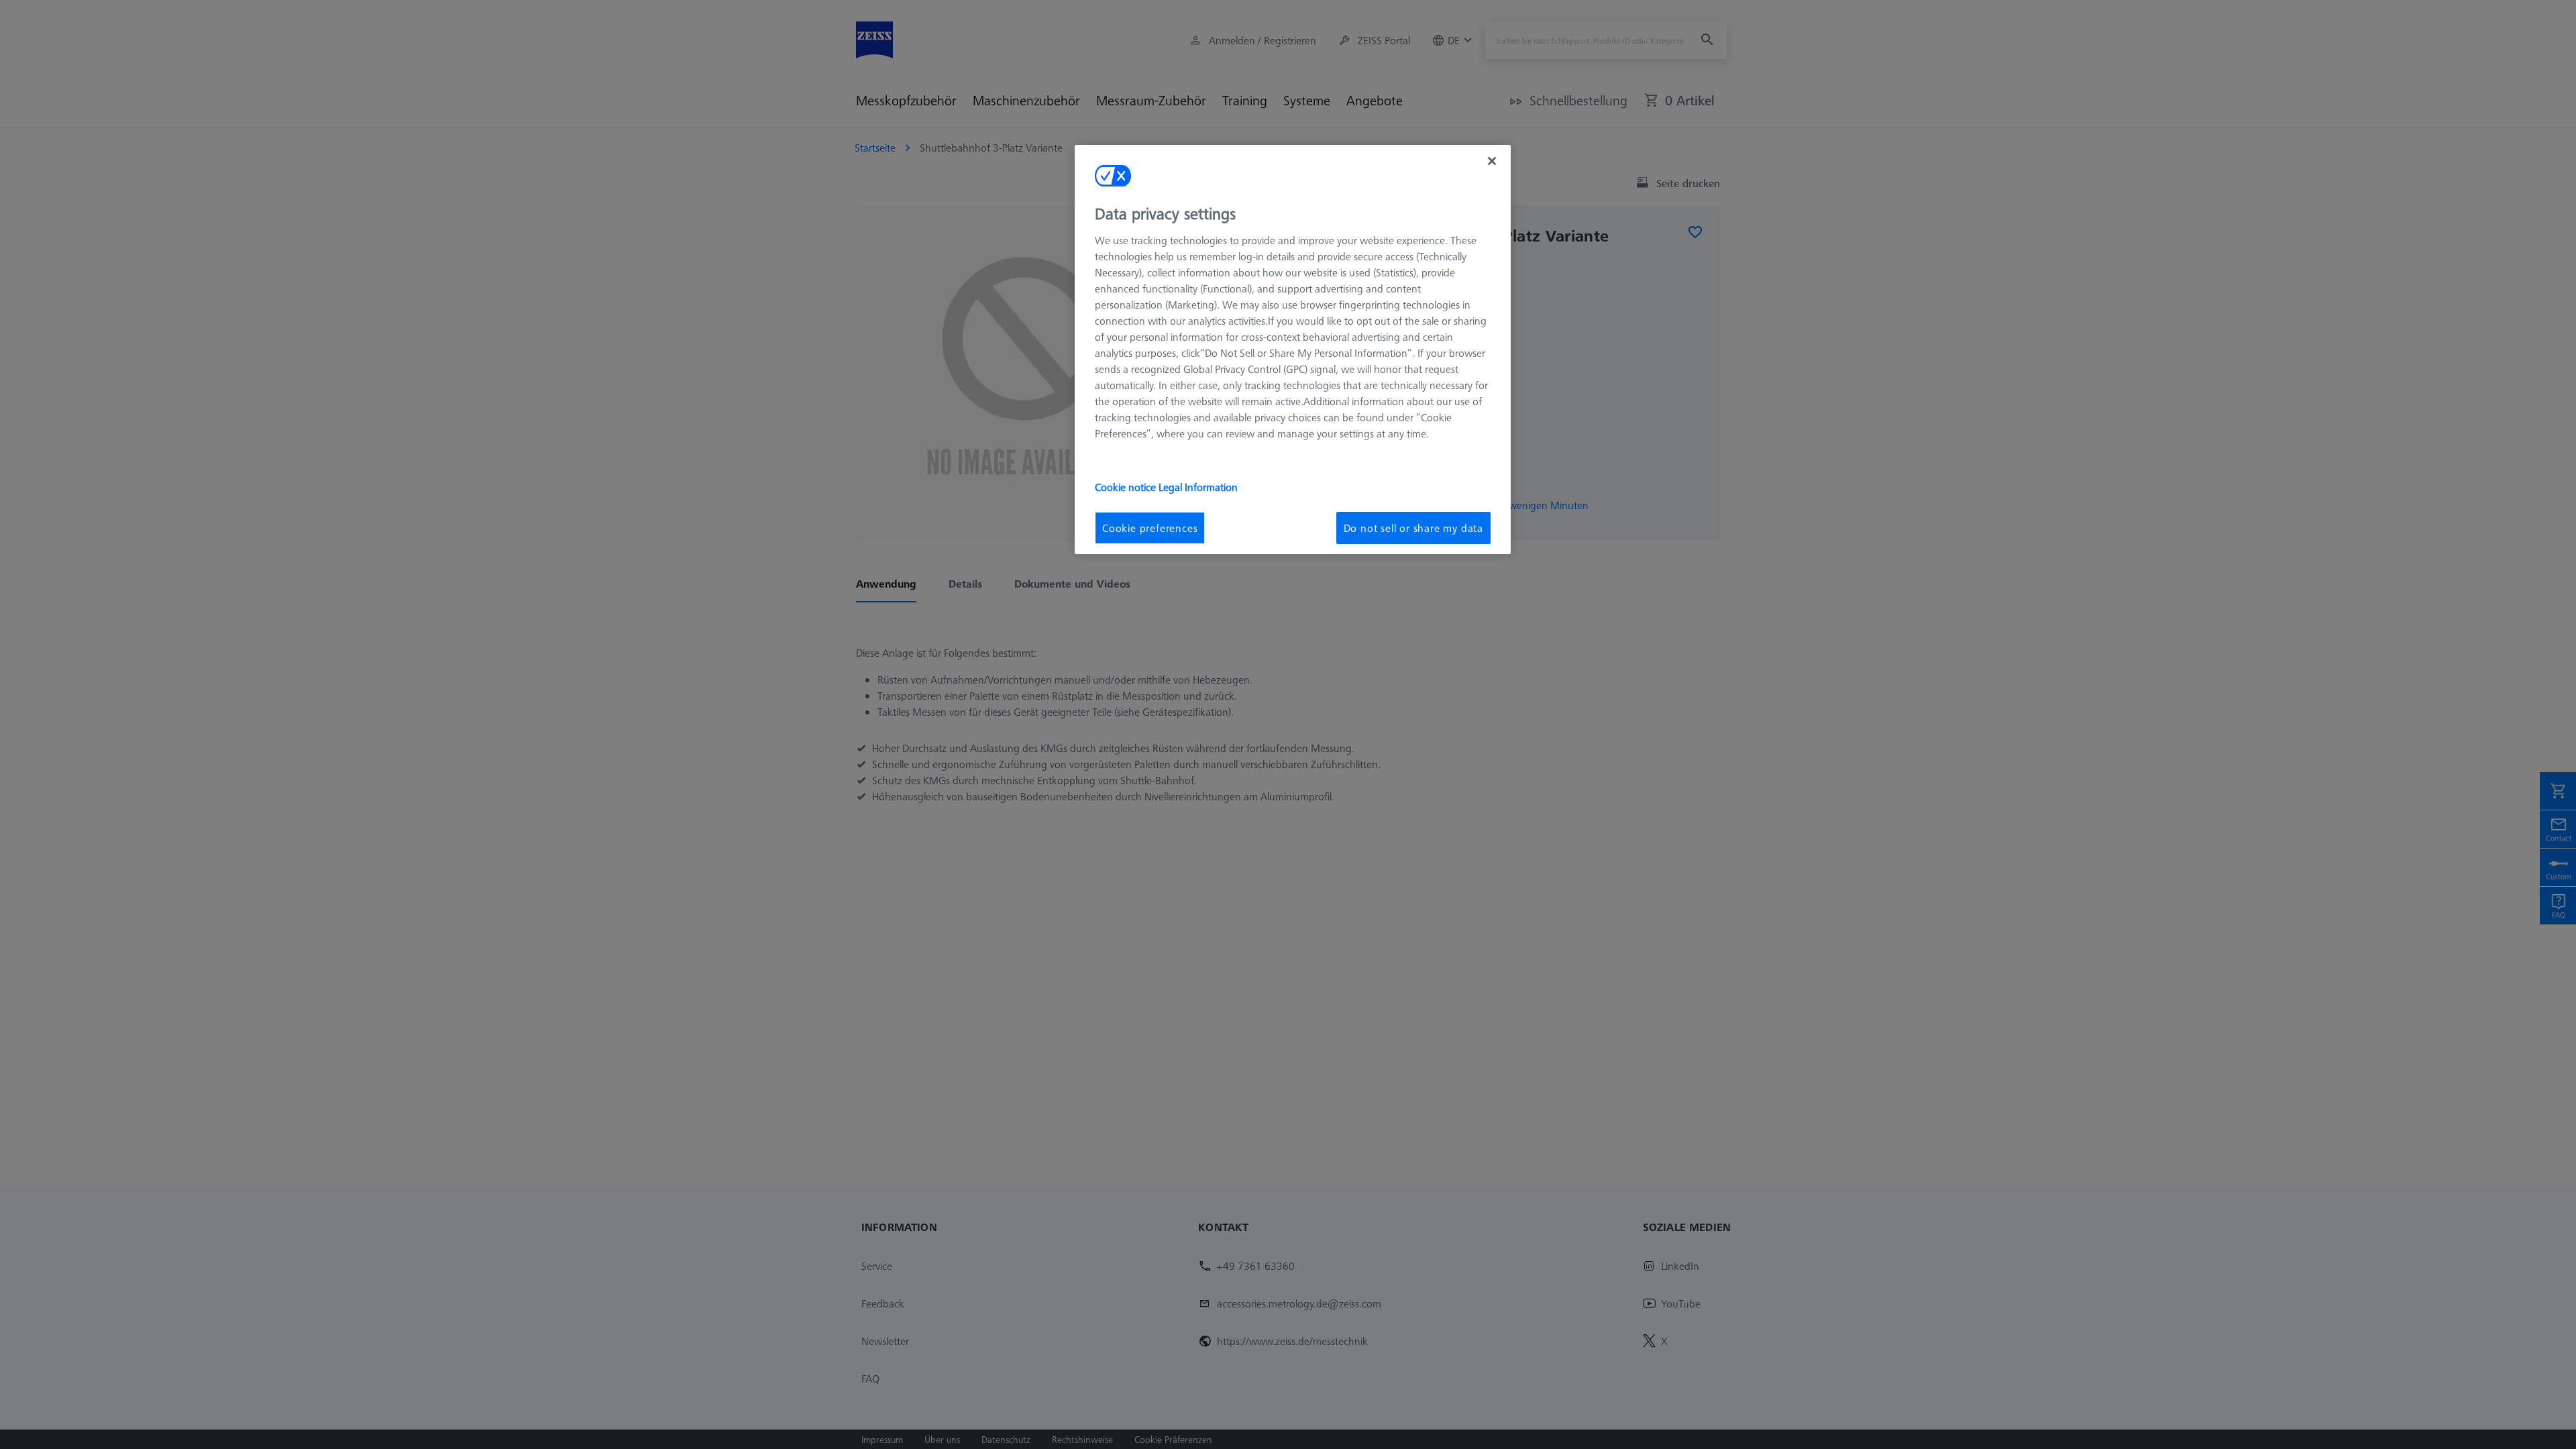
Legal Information (1198, 487)
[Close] (1492, 161)
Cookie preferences (1150, 528)
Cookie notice (1127, 487)
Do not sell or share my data (1413, 528)
